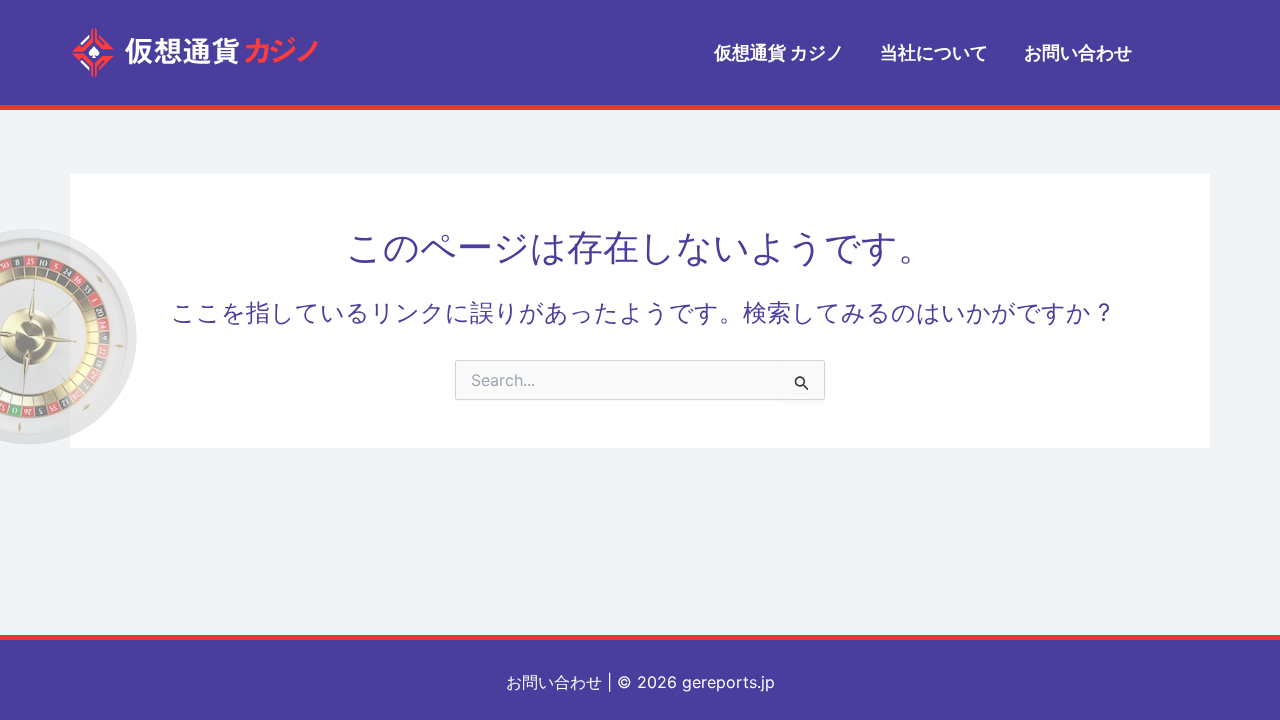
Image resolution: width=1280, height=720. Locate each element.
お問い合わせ (554, 682)
